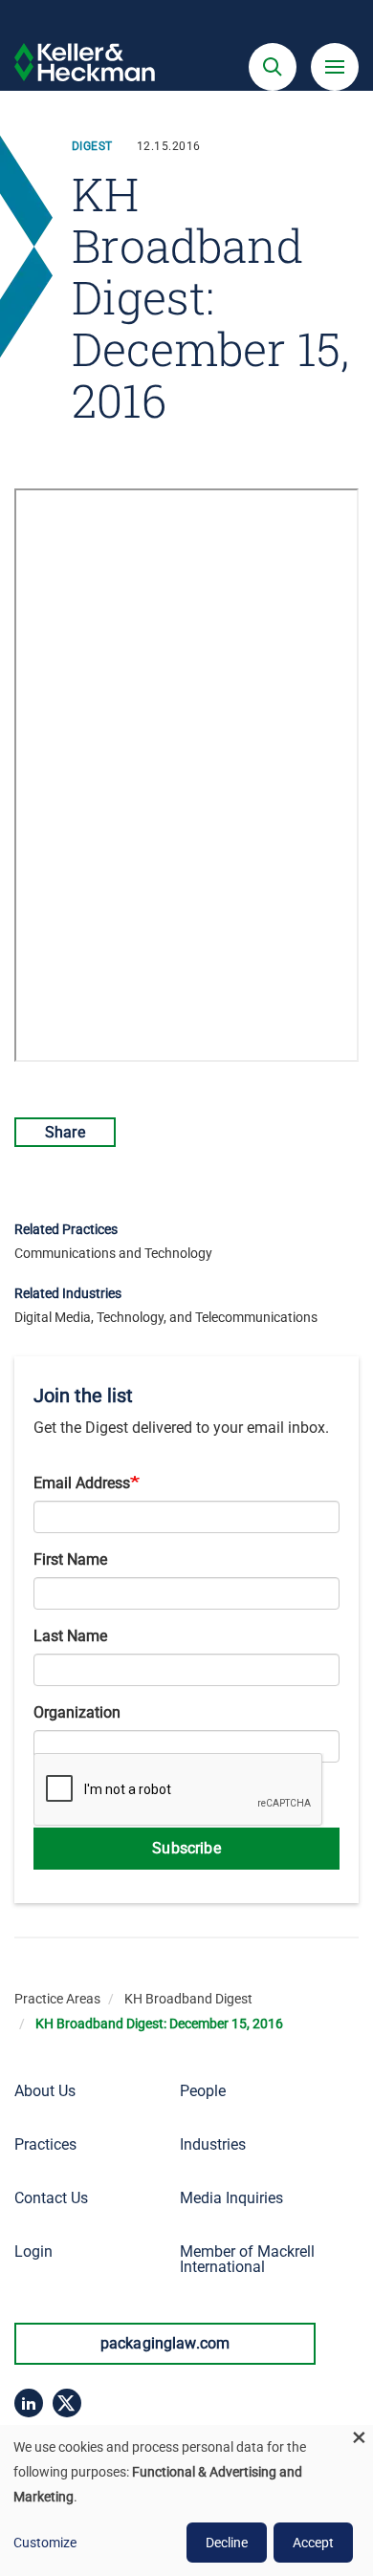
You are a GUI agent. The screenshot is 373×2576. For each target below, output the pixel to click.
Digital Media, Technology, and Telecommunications (166, 1317)
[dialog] (186, 2500)
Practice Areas (57, 1999)
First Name (70, 1559)
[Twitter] (67, 2403)
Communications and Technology (113, 1253)
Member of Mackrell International (247, 2259)
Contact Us (51, 2198)
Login (33, 2251)
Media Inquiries (231, 2198)
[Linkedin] (29, 2403)
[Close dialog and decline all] (359, 2437)
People (203, 2091)
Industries (213, 2144)
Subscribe (186, 1848)
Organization (77, 1712)
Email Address (82, 1483)
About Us (45, 2091)
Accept (313, 2543)
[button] (273, 67)
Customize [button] (45, 2543)
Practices (45, 2144)
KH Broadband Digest (188, 1999)
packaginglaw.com (165, 2343)
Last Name (70, 1636)
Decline (227, 2543)
